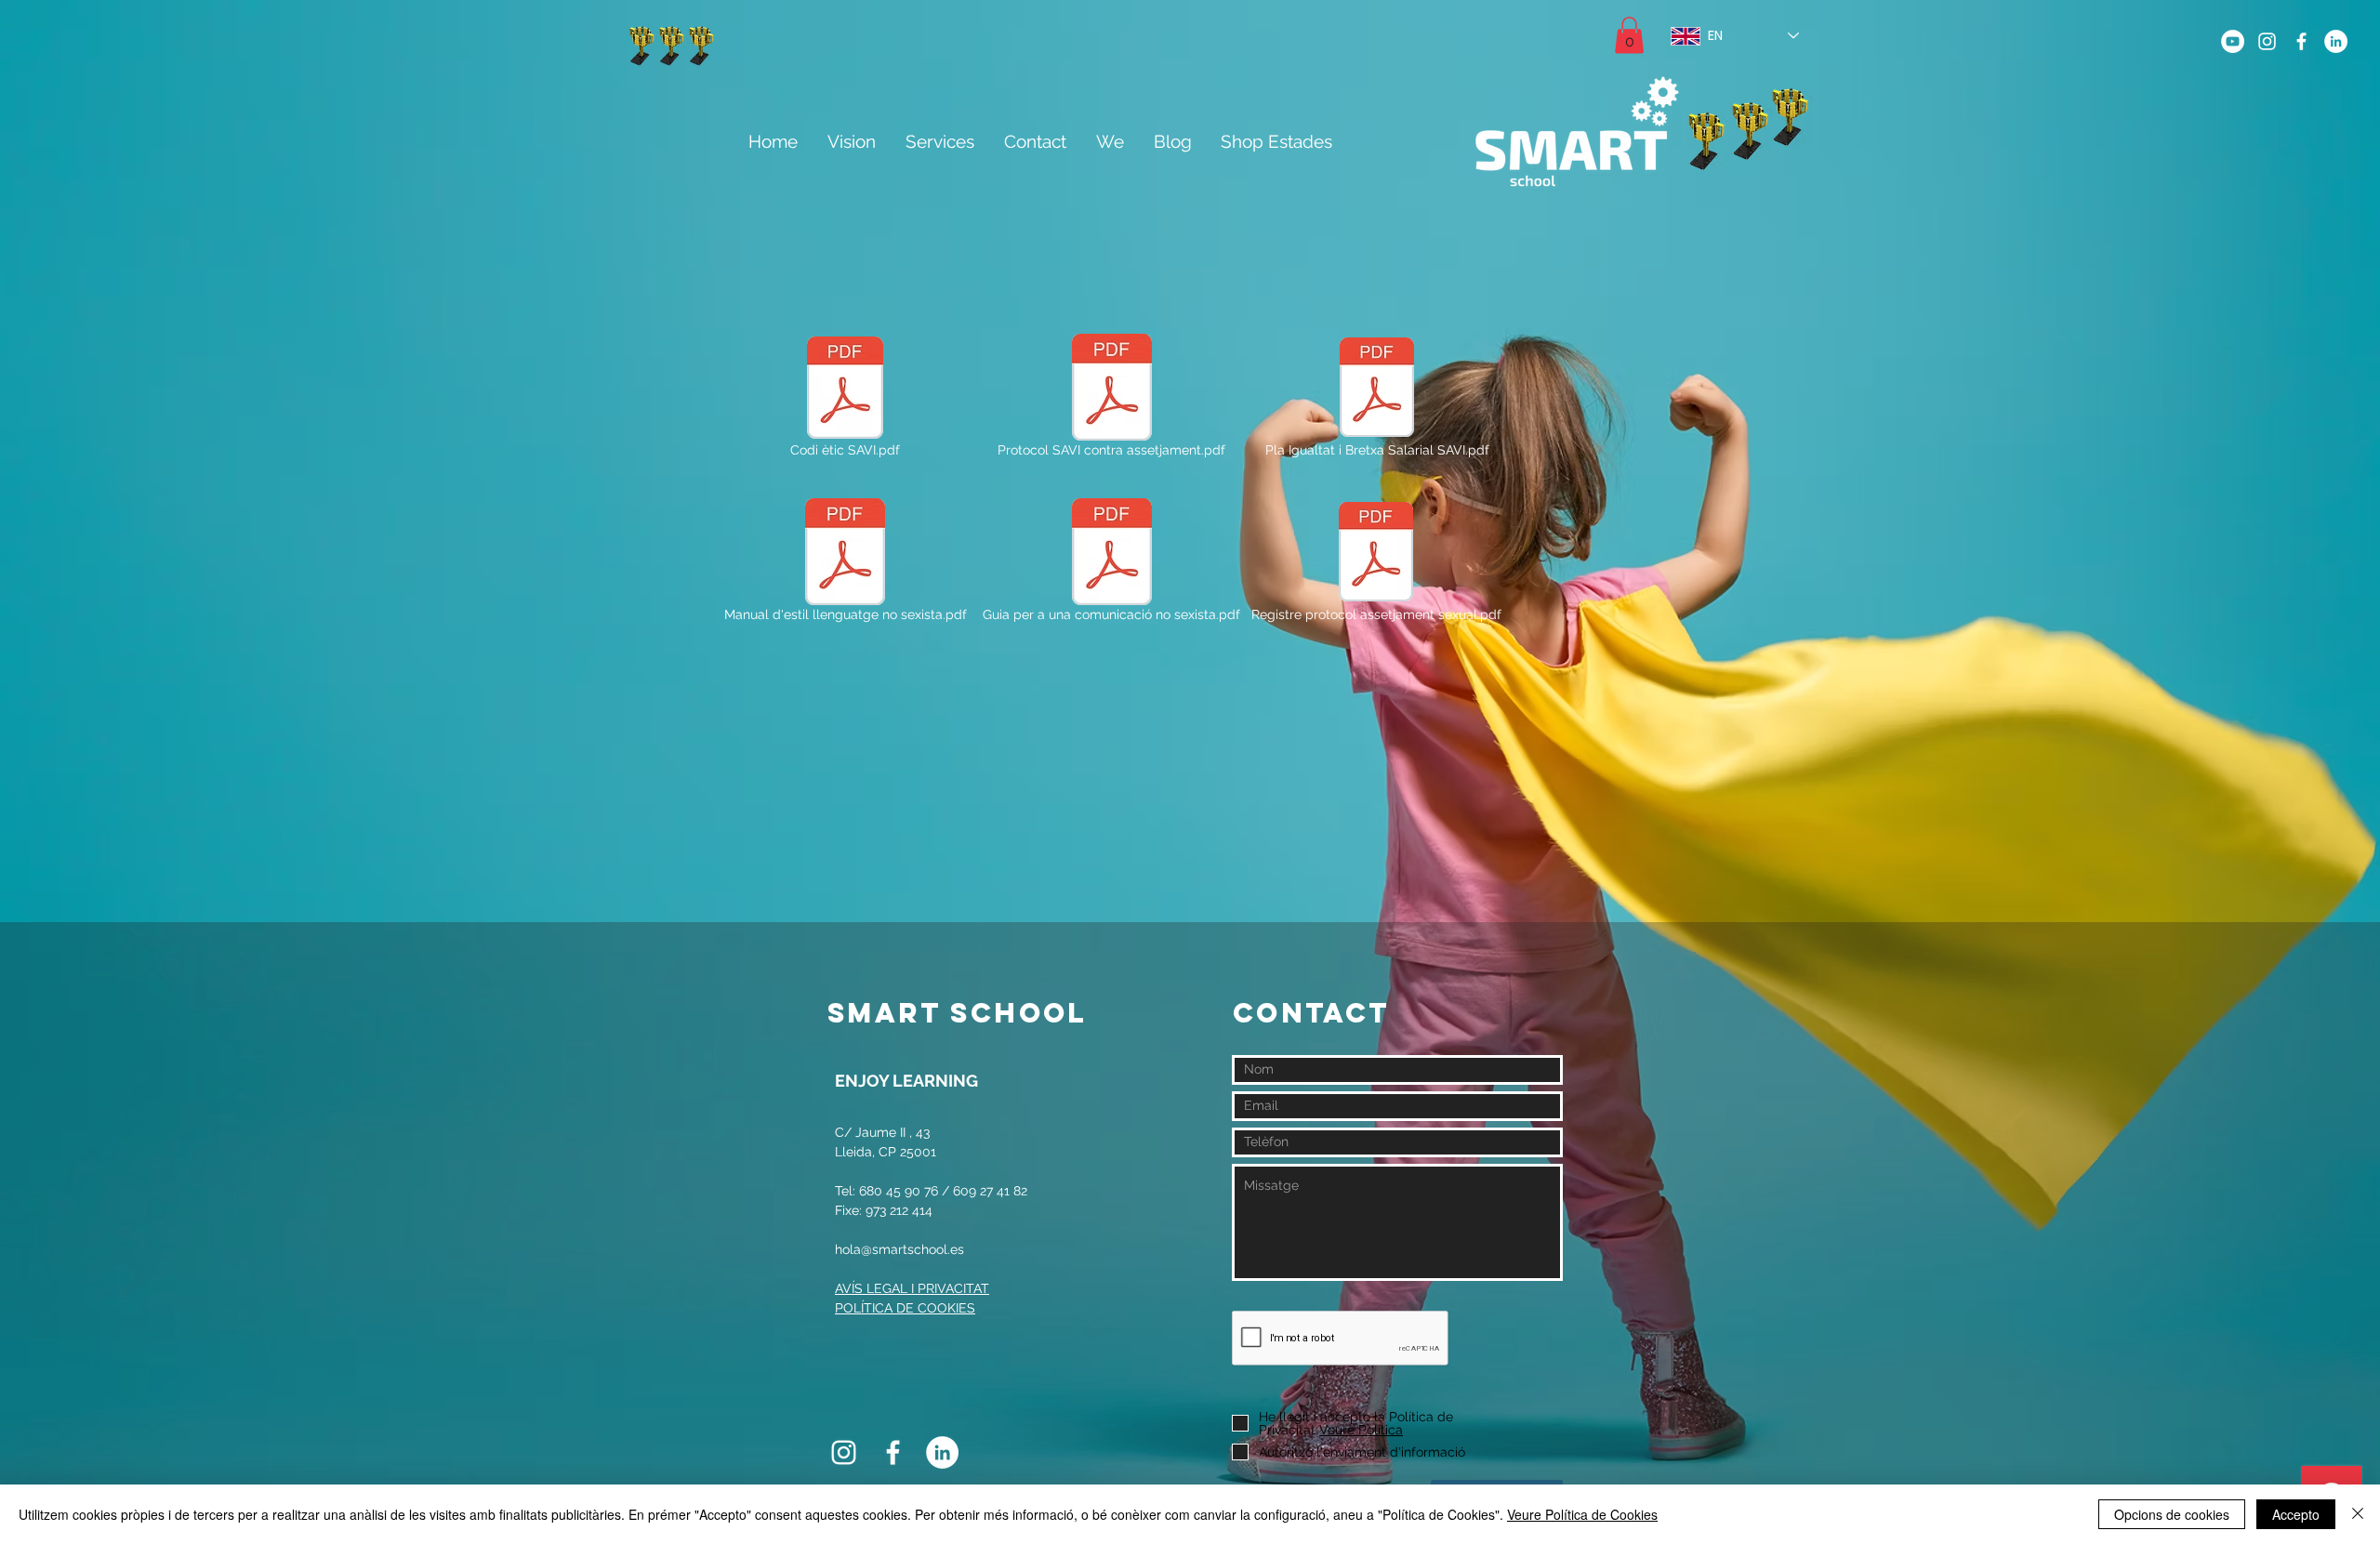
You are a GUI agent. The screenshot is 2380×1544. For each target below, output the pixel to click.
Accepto (2296, 1514)
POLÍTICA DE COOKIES (905, 1308)
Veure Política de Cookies (1582, 1514)
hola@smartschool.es (899, 1249)
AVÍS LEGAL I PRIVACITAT (912, 1288)
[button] (1629, 35)
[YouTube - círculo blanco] (2233, 41)
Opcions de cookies (2172, 1514)
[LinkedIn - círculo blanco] (2336, 41)
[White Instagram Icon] (2267, 41)
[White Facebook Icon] (2301, 41)
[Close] (2358, 1514)
